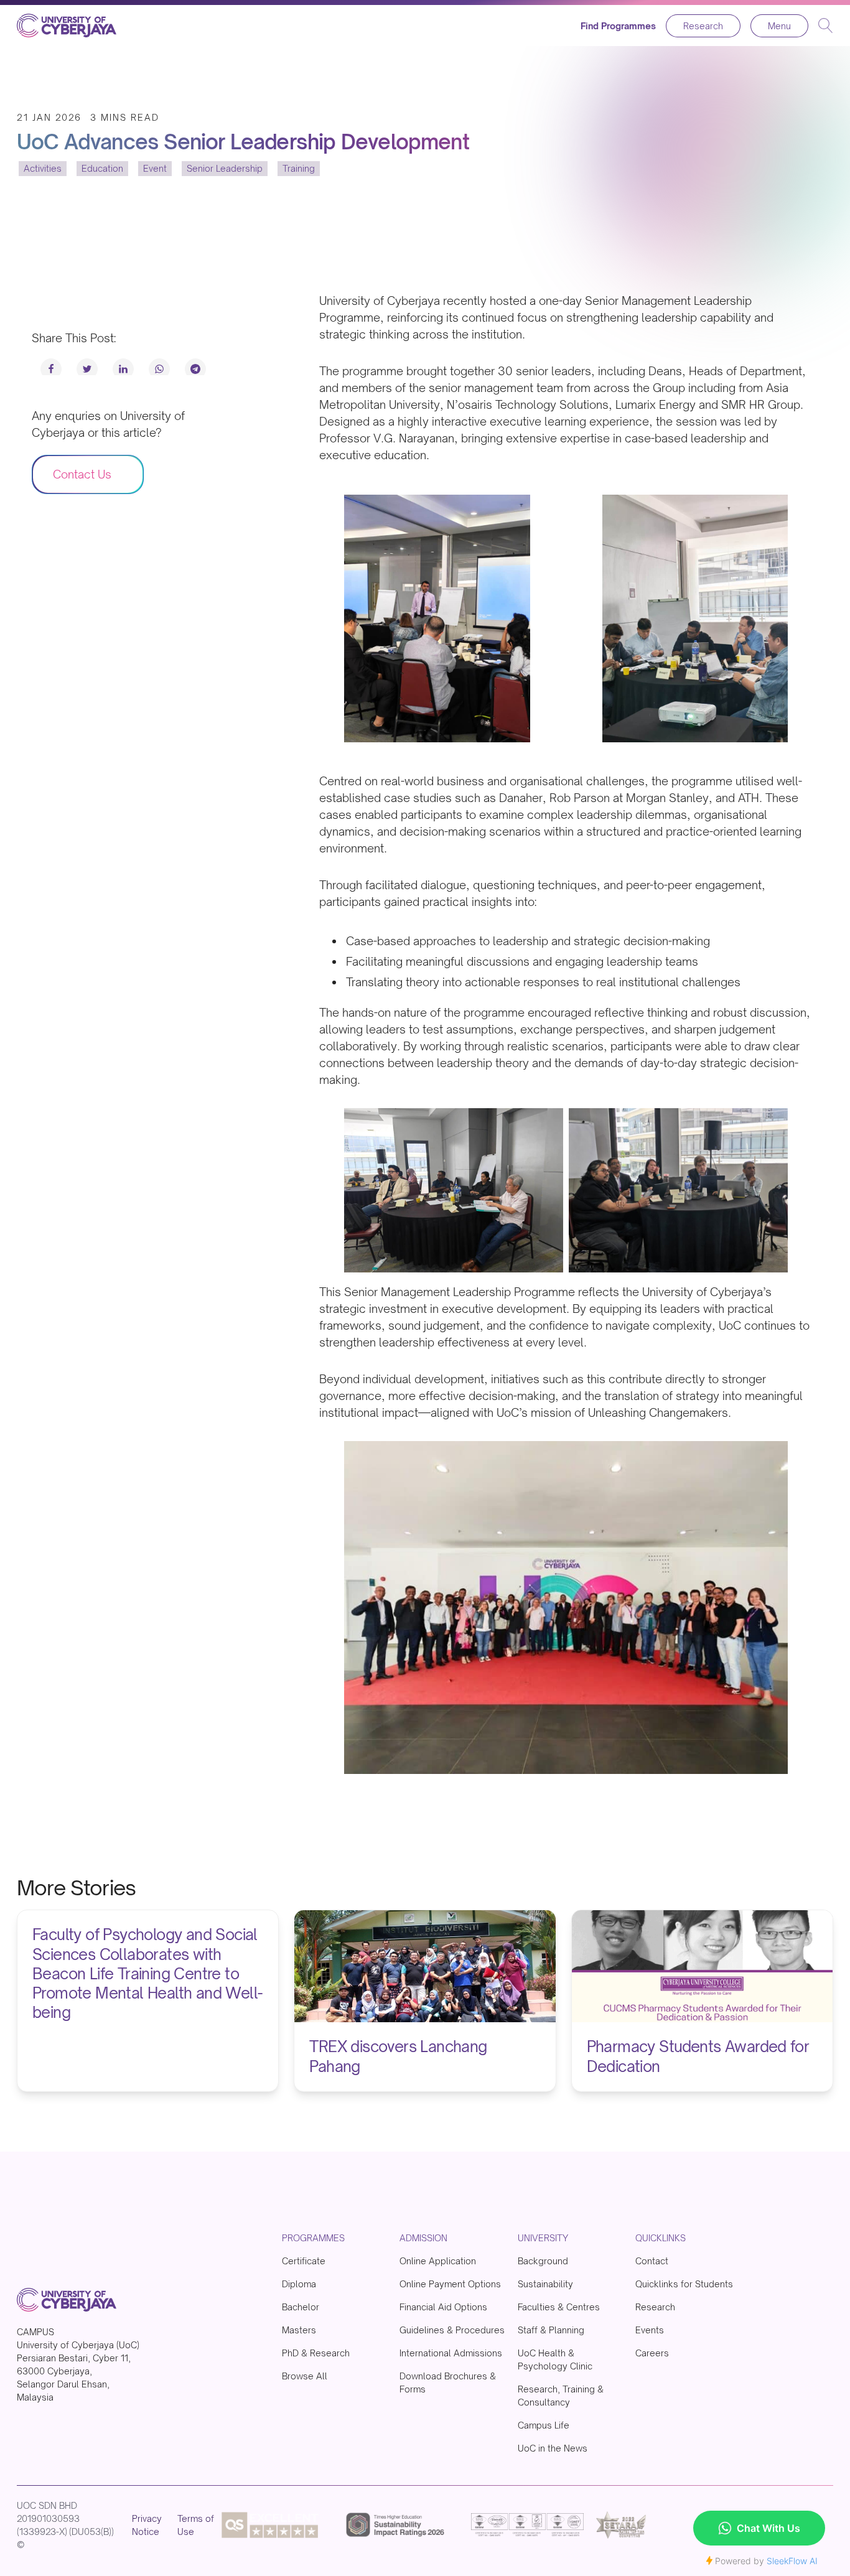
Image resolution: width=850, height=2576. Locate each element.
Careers (652, 2353)
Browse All (305, 2376)
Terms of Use (196, 2525)
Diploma (299, 2284)
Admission (423, 2238)
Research (703, 26)
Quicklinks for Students (684, 2284)
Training (299, 169)
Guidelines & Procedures (452, 2330)
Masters (299, 2330)
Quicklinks (661, 2238)
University (543, 2238)
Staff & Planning (551, 2330)
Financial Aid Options (443, 2307)
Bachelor (301, 2307)
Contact (652, 2261)
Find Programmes (618, 26)
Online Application (438, 2261)
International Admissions (451, 2353)
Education (102, 169)
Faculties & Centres (559, 2307)
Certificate (304, 2261)
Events (650, 2330)
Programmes (313, 2238)
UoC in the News (553, 2448)
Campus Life (544, 2425)
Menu (779, 26)
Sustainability (545, 2284)
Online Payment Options (450, 2284)
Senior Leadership (225, 169)
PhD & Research (316, 2353)
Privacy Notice (147, 2525)
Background (543, 2261)
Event (155, 169)
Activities (43, 169)
